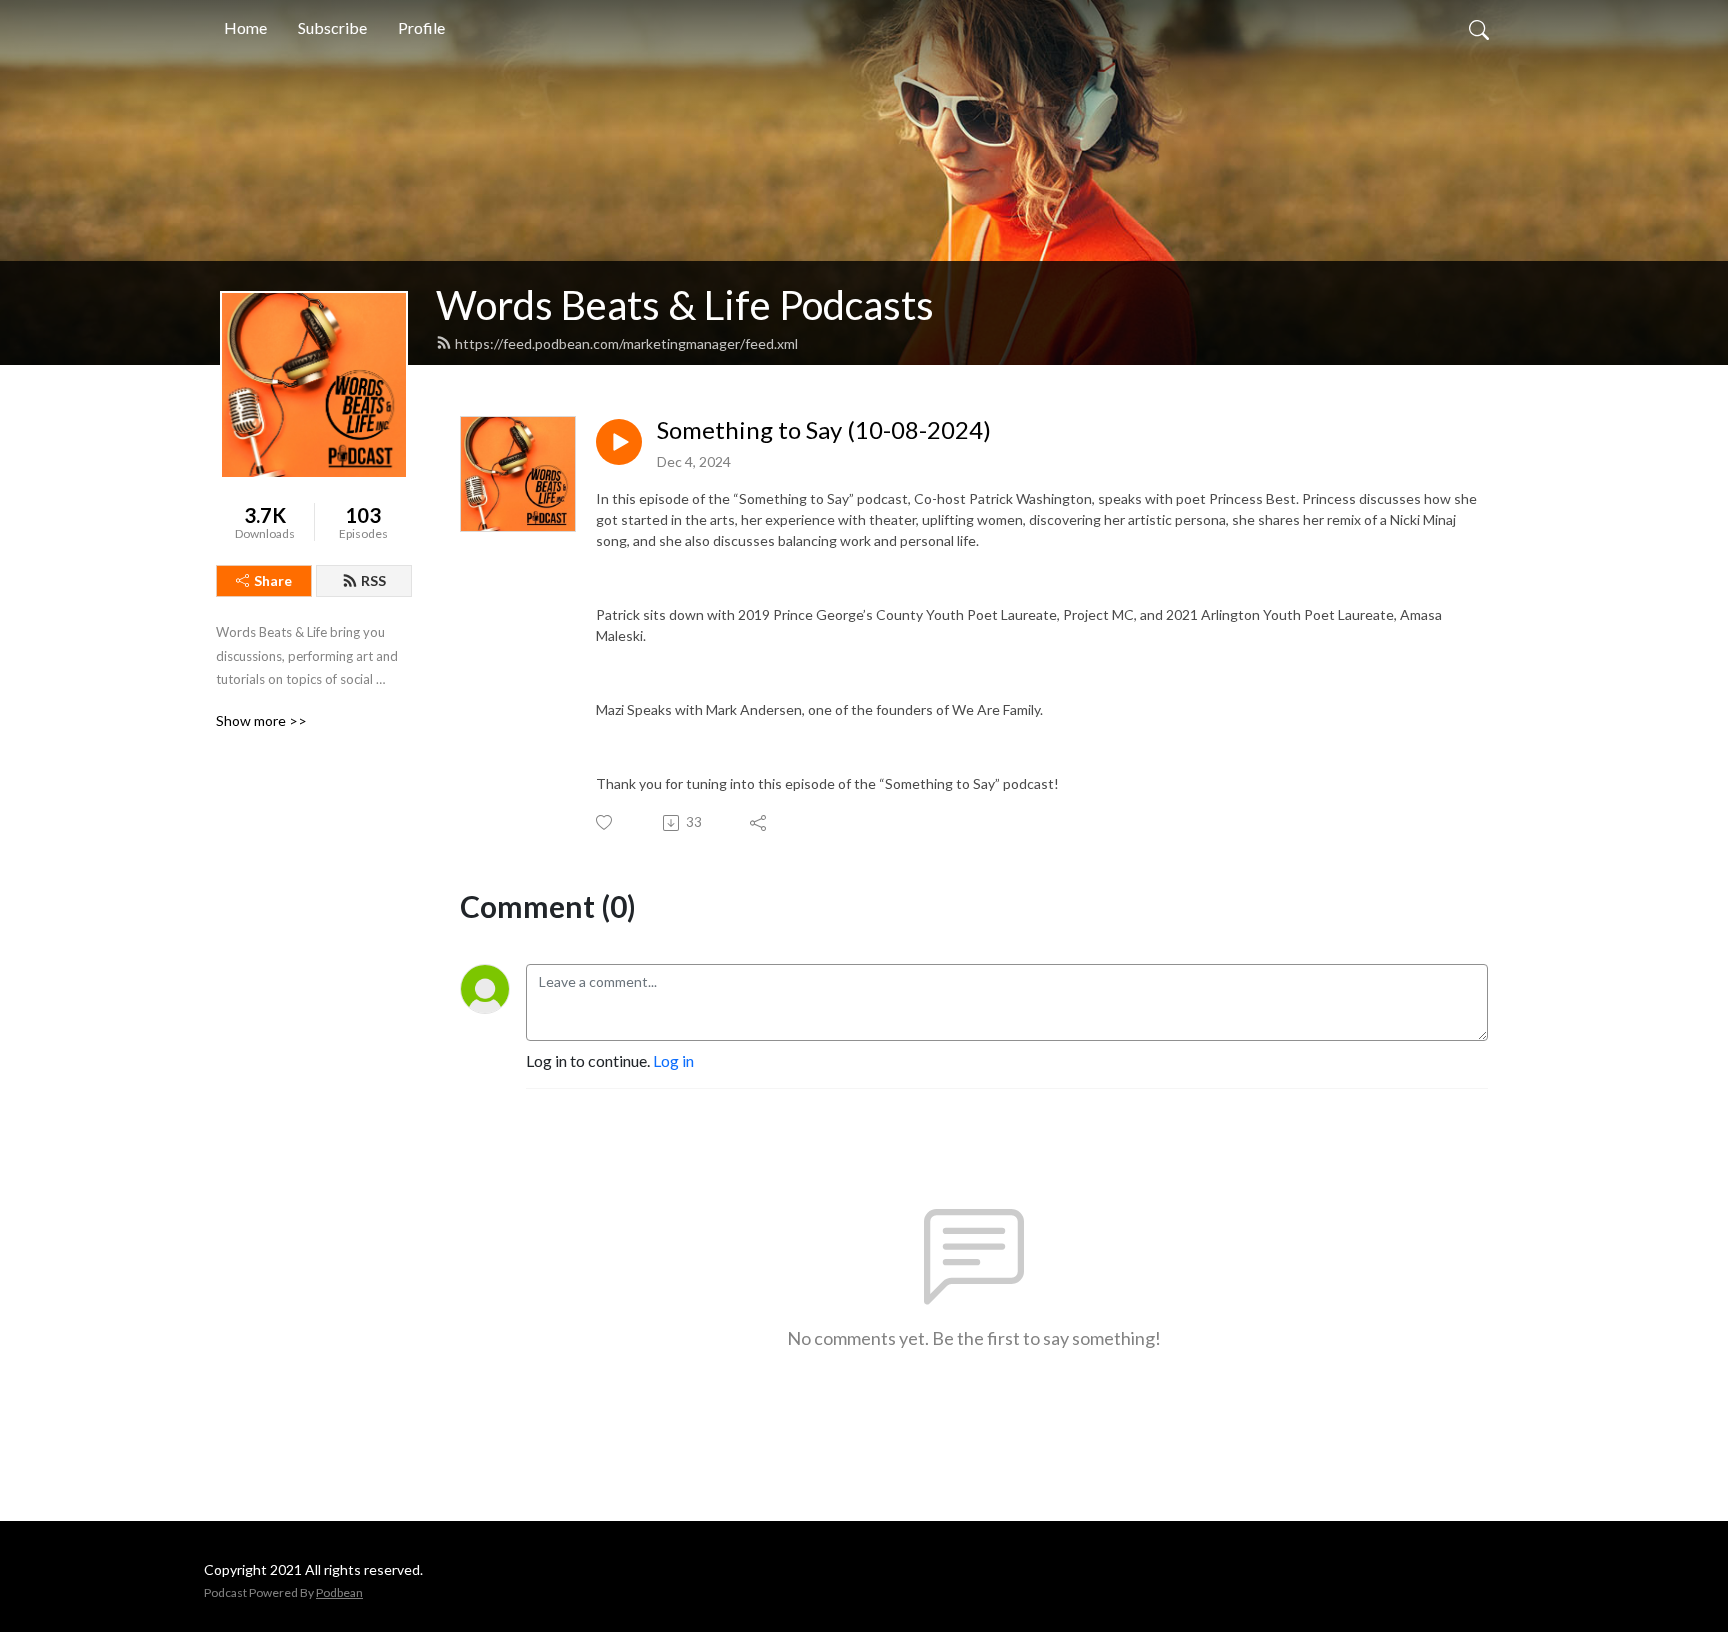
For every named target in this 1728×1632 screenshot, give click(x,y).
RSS (373, 580)
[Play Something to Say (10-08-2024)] (619, 442)
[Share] (759, 823)
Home (245, 27)
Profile (421, 27)
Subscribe (332, 27)
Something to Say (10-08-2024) (824, 430)
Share (273, 580)
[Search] (1479, 28)
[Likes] (605, 822)
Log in (673, 1060)
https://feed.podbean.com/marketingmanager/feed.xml (626, 343)
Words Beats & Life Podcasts (685, 305)
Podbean (339, 1592)
